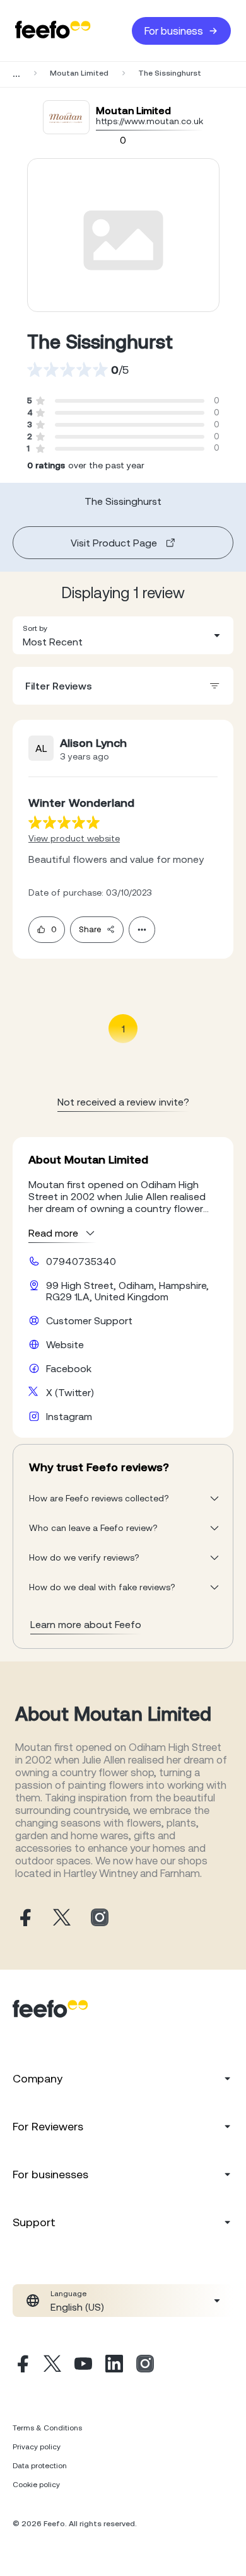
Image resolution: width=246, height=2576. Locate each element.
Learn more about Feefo (86, 1624)
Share (90, 929)
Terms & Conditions (47, 2428)
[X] (52, 2365)
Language (68, 2294)
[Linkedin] (114, 2365)
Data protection (40, 2466)
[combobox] (123, 635)
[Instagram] (145, 2365)
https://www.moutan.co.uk (149, 121)
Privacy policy (37, 2447)
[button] (123, 635)
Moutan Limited (79, 73)
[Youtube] (83, 2365)
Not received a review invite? (123, 1102)
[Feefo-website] (53, 31)
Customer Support (89, 1320)
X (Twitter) (70, 1392)
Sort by (35, 628)
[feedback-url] (64, 822)
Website (65, 1344)
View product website (74, 838)
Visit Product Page (114, 543)
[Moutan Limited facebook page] (24, 1918)
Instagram (69, 1416)
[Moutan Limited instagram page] (100, 1918)
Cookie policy (36, 2485)
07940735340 (81, 1261)
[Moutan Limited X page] (62, 1918)
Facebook (69, 1368)
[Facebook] (21, 2365)
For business (174, 31)
